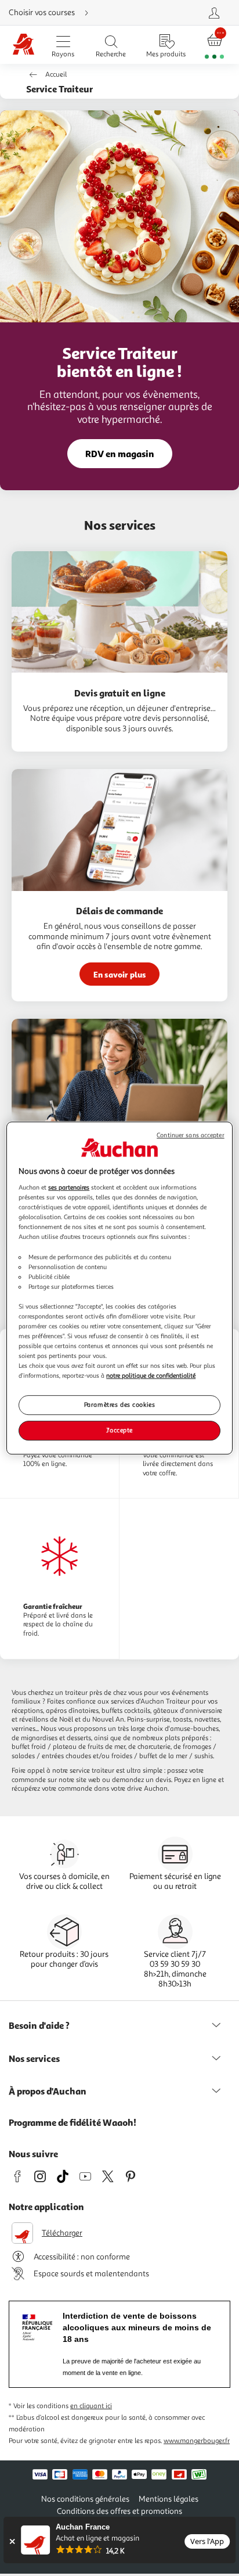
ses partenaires (69, 1187)
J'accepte (119, 1430)
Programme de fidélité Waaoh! (73, 2122)
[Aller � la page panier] (214, 45)
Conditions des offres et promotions (119, 2511)
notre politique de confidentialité (151, 1375)
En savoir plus (120, 974)
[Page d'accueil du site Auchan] (24, 45)
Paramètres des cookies (120, 1405)
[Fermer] (12, 2541)
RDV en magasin (120, 454)
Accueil (56, 75)
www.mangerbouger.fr (197, 2441)
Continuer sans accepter (190, 1135)
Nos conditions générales (85, 2499)
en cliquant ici (91, 2406)
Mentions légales (169, 2499)
